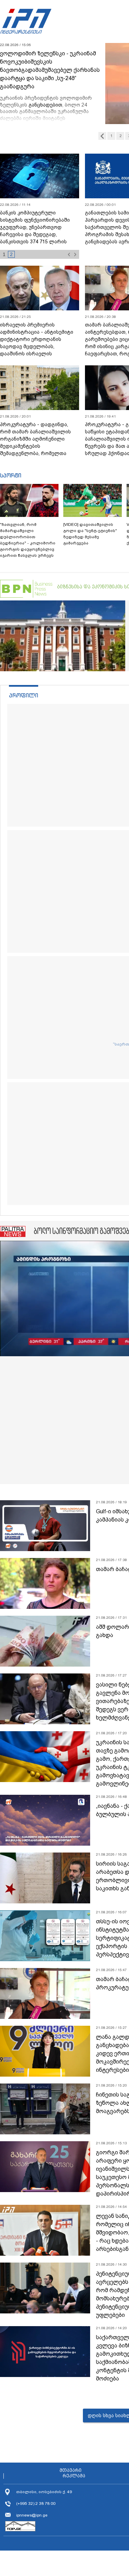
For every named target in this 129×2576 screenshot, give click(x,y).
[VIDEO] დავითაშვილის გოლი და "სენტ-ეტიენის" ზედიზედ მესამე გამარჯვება (90, 534)
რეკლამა (74, 2476)
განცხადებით (45, 105)
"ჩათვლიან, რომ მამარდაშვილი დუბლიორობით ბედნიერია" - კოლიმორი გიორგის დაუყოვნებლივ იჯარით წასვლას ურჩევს (28, 540)
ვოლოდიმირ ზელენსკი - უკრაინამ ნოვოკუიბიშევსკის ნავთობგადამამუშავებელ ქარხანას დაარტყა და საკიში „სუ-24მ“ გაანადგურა (50, 70)
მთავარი (71, 2470)
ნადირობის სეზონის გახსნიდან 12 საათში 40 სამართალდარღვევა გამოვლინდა (39, 224)
